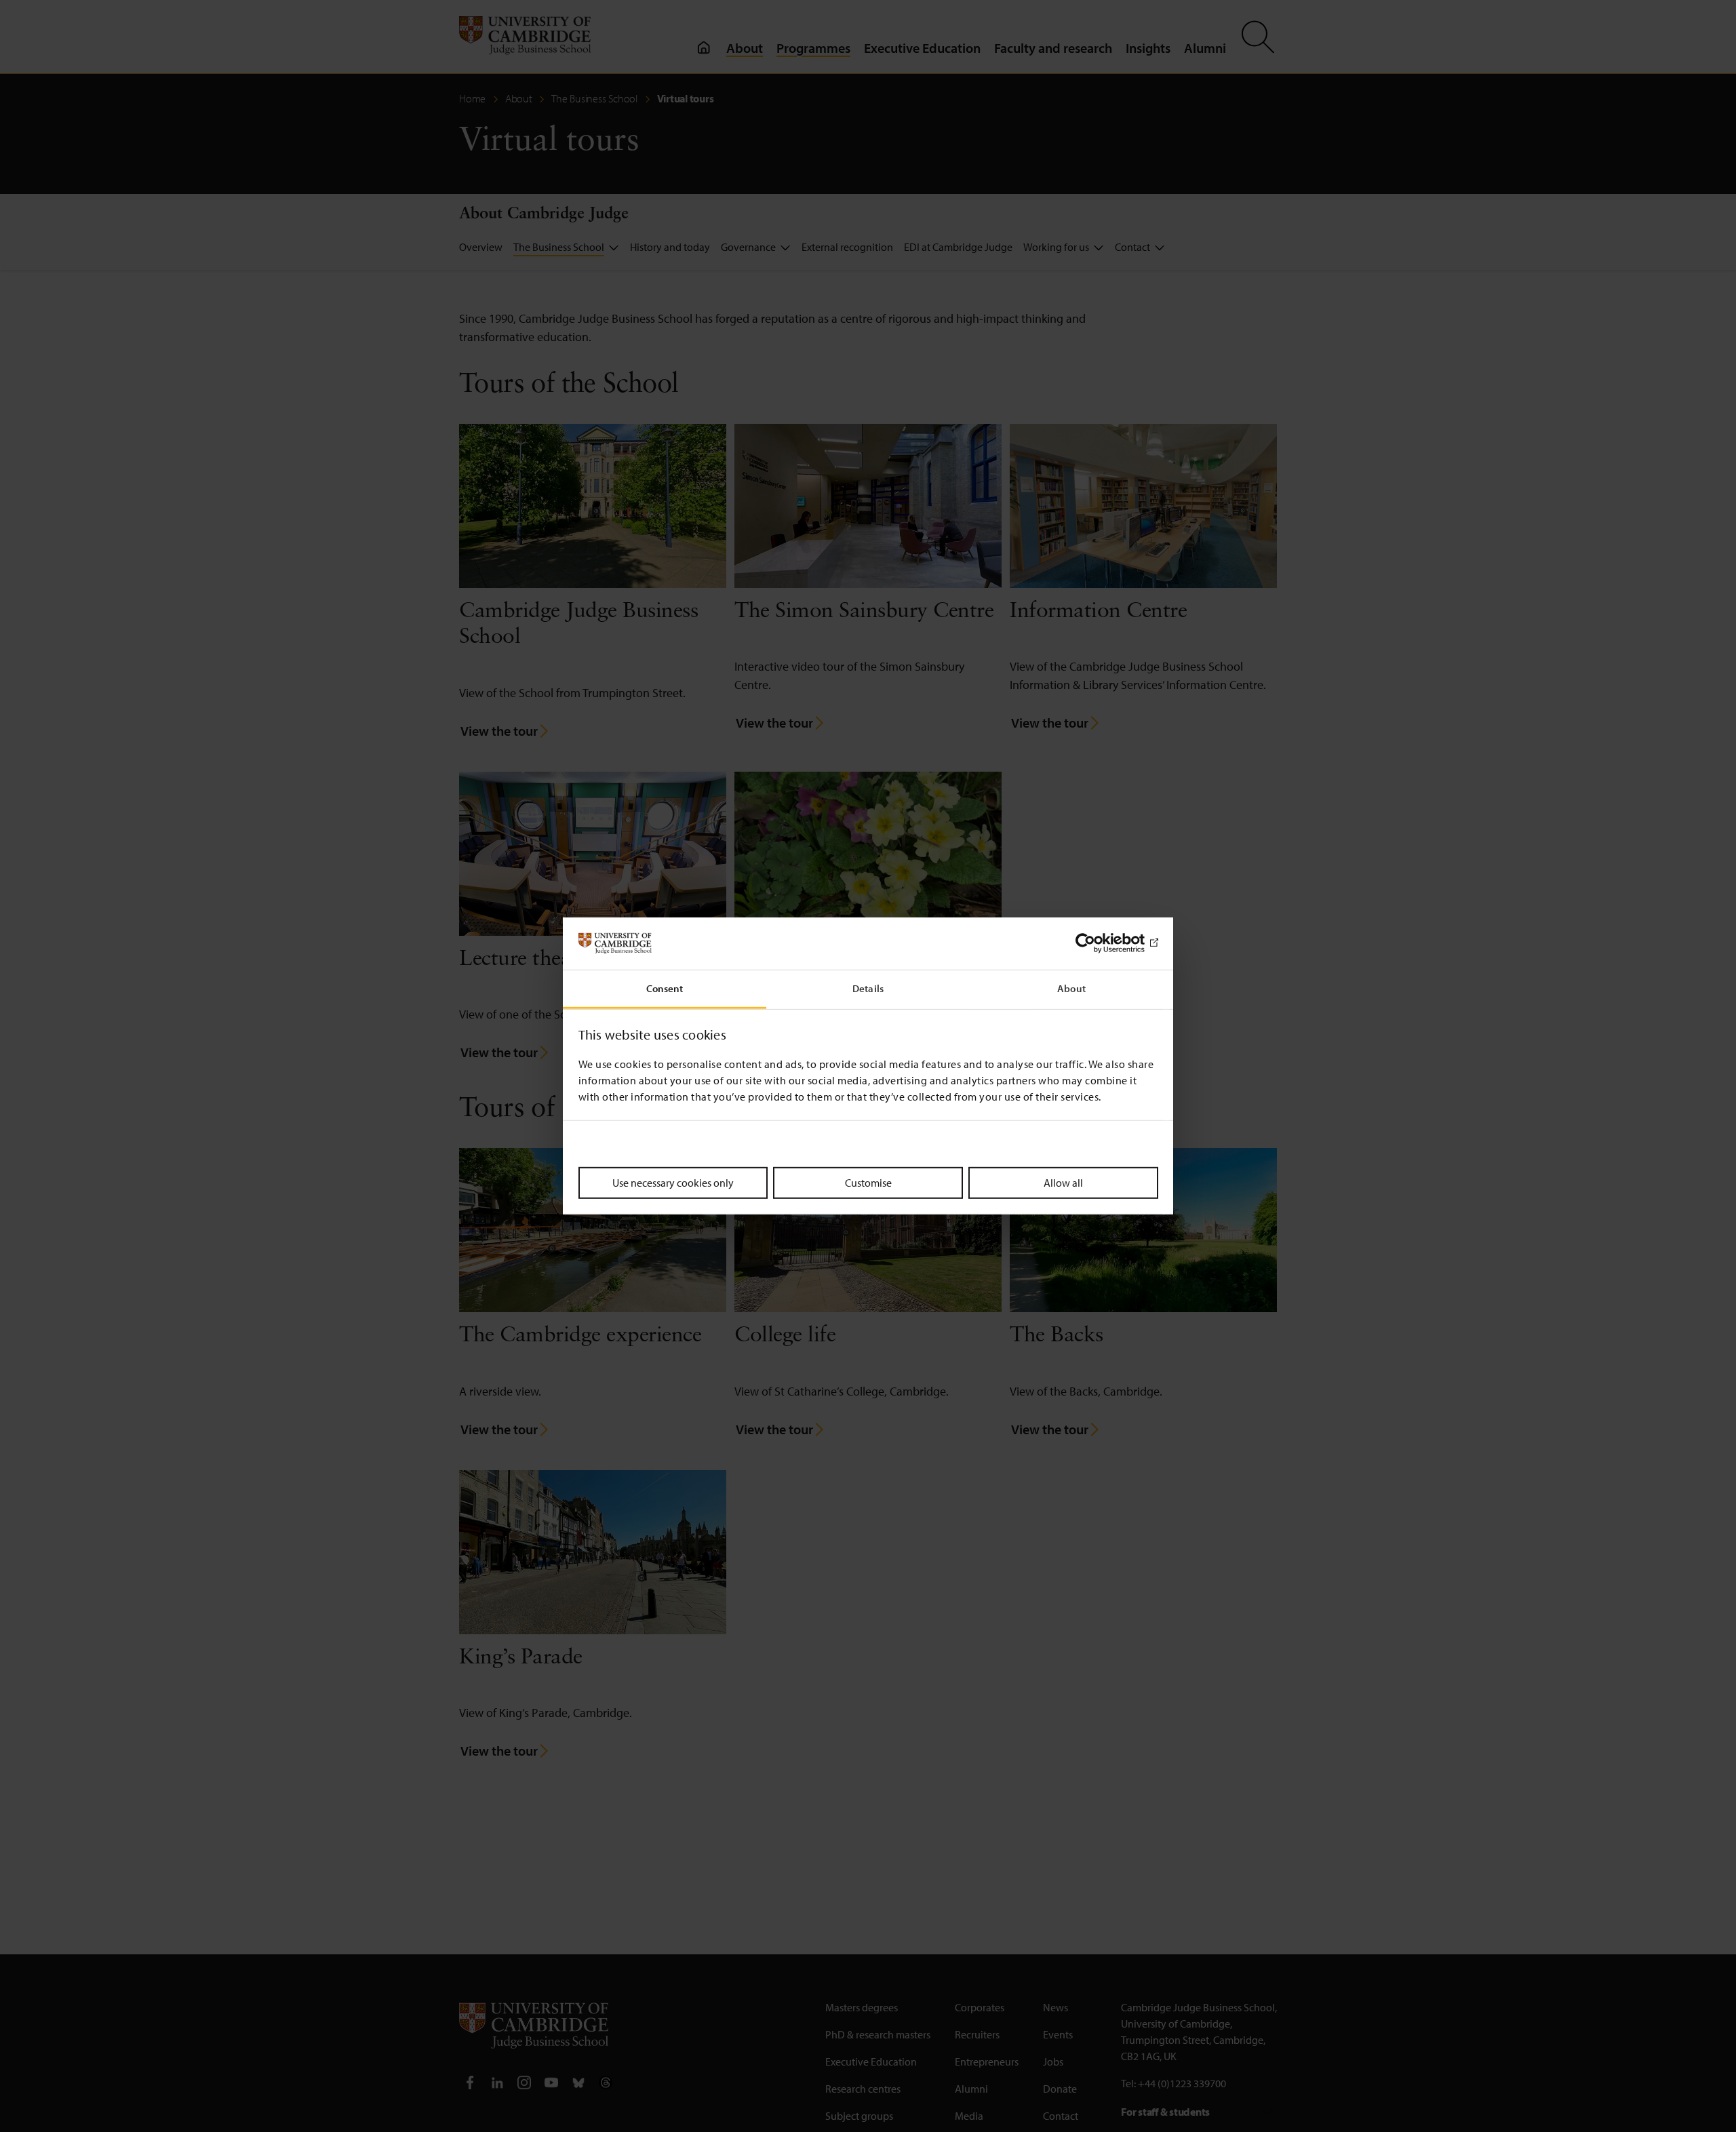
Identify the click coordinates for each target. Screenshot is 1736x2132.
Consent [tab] (665, 988)
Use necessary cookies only (673, 1182)
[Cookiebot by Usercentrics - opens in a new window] (1099, 943)
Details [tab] (868, 988)
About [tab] (1071, 988)
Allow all (1063, 1182)
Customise (868, 1182)
